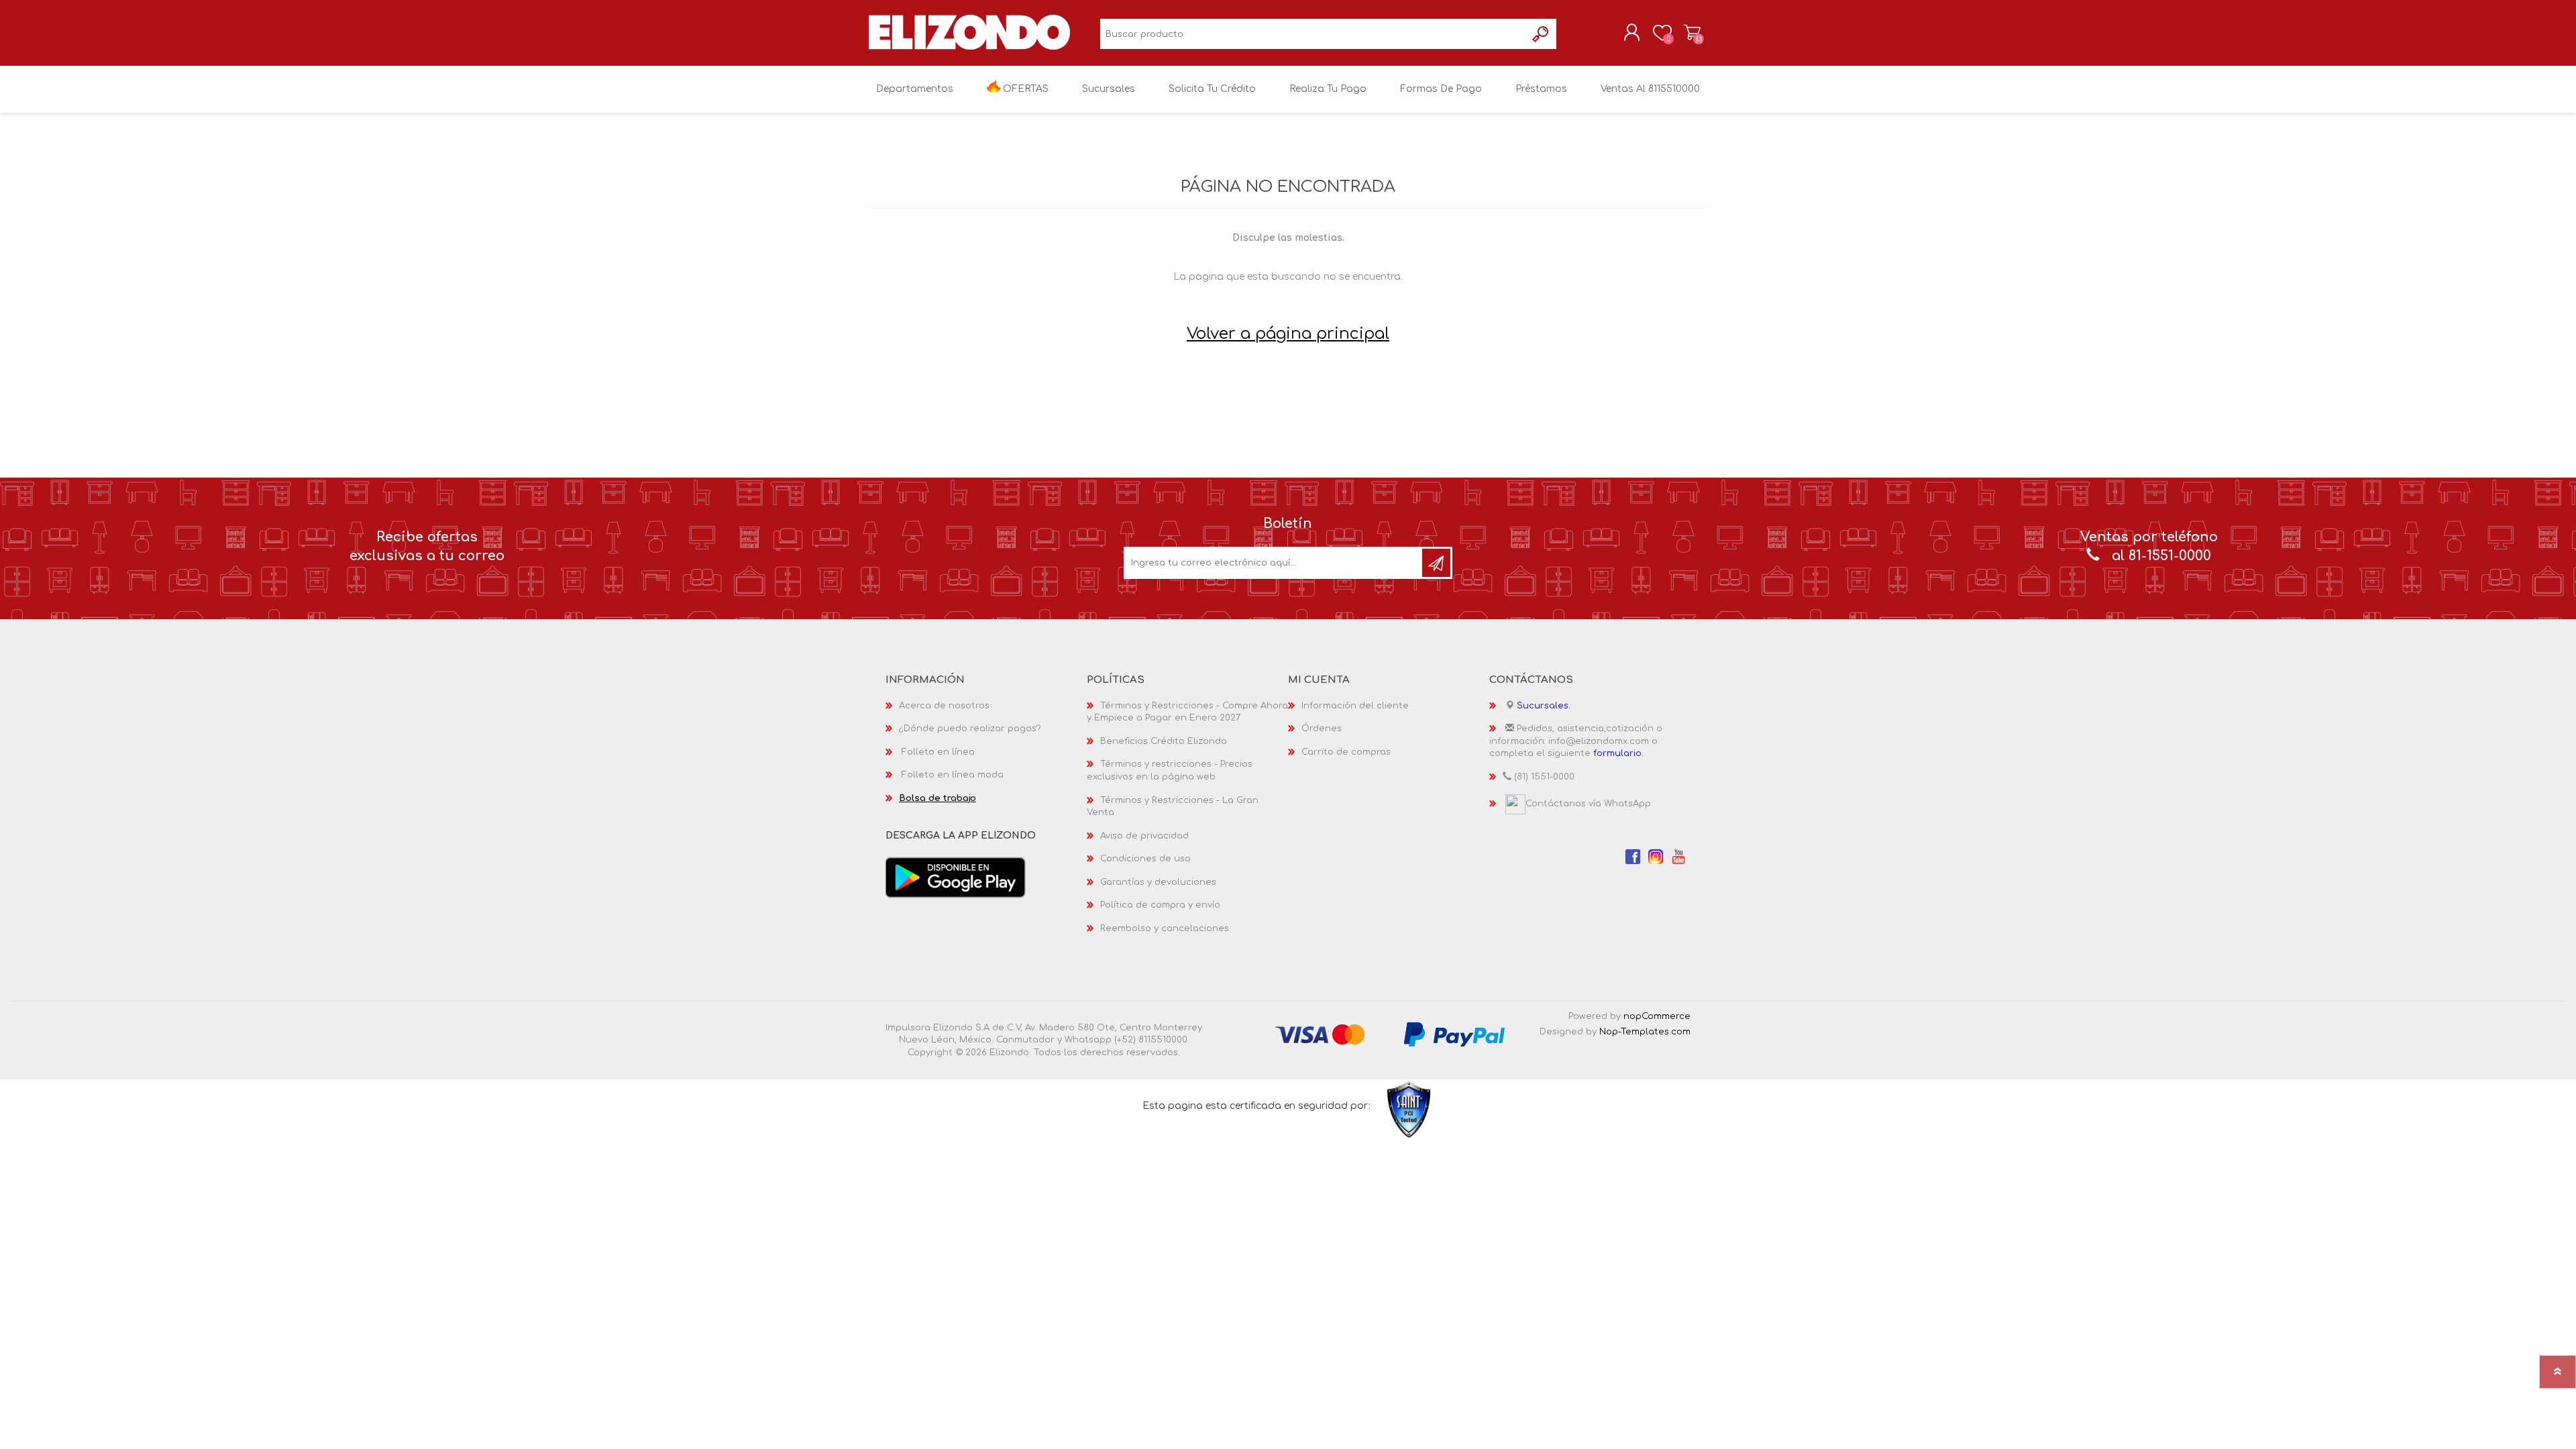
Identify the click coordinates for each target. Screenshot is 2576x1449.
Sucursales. (1544, 706)
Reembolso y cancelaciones (1165, 928)
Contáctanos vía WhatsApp (1588, 804)
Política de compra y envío (1160, 905)
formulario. (1618, 753)
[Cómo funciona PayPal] (1454, 1034)
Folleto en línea (938, 752)
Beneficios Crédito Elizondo (1164, 741)
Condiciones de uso (1145, 859)
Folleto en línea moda (953, 775)
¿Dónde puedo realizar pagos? (970, 729)
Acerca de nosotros (944, 706)
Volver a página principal (1288, 334)
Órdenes (1322, 729)
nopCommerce (1657, 1016)
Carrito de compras (1692, 33)
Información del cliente (1355, 706)
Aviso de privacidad (1144, 836)
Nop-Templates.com (1645, 1032)
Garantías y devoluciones (1158, 882)
